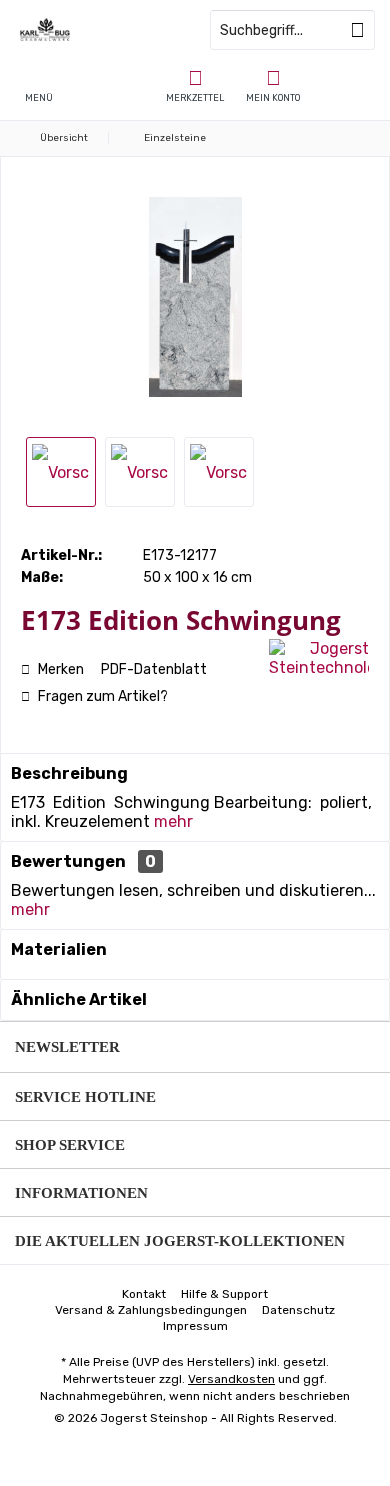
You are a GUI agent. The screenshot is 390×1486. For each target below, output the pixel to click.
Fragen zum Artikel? (101, 696)
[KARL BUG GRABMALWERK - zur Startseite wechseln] (97, 30)
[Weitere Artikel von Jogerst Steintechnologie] (319, 658)
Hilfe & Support (224, 1294)
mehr (173, 821)
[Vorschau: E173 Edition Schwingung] (61, 472)
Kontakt (144, 1294)
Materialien (59, 949)
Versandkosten (231, 1379)
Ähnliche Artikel (79, 999)
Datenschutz (298, 1310)
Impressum (195, 1326)
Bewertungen (68, 861)
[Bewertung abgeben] (142, 646)
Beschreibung (69, 773)
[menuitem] (195, 85)
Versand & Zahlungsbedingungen (151, 1310)
